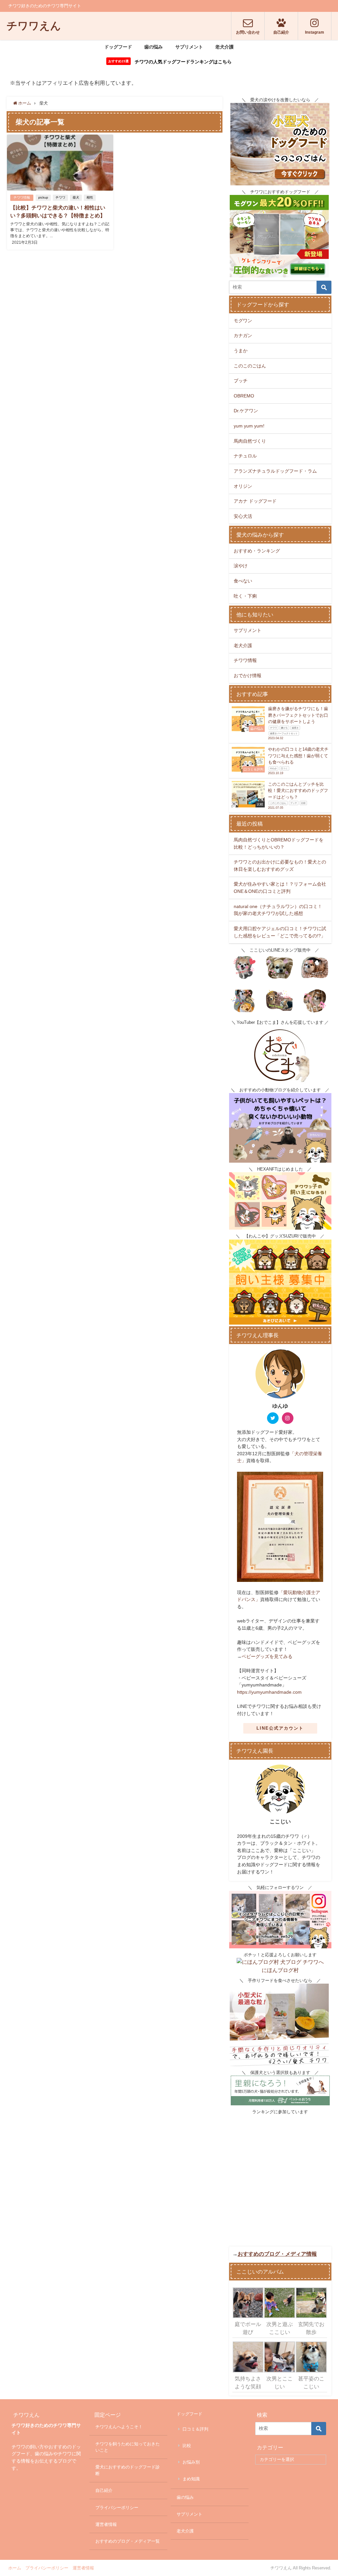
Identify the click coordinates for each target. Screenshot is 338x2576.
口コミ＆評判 (195, 2429)
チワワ (60, 197)
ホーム (15, 2568)
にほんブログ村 (280, 1970)
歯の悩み (153, 47)
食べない (243, 581)
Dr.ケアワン (246, 411)
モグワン (243, 321)
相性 (90, 197)
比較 (187, 2446)
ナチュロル (245, 456)
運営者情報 (106, 2524)
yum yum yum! (249, 426)
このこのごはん (250, 366)
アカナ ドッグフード (255, 501)
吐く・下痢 (245, 596)
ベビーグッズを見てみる (267, 1656)
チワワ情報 (22, 197)
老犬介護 (224, 47)
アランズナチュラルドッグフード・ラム (275, 471)
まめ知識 (191, 2479)
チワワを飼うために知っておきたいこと (128, 2447)
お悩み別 (191, 2462)
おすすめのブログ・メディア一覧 (128, 2541)
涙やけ (241, 566)
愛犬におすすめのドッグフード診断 (128, 2470)
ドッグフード (118, 47)
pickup (43, 197)
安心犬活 (243, 516)
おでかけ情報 (248, 675)
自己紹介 (104, 2490)
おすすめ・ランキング (257, 551)
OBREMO (244, 396)
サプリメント (189, 47)
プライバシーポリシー (117, 2508)
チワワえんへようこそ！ (119, 2427)
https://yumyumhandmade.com (269, 1692)
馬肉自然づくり (250, 441)
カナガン (243, 335)
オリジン (243, 486)
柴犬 (76, 197)
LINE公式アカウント (280, 1728)
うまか (241, 351)
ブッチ (241, 381)
